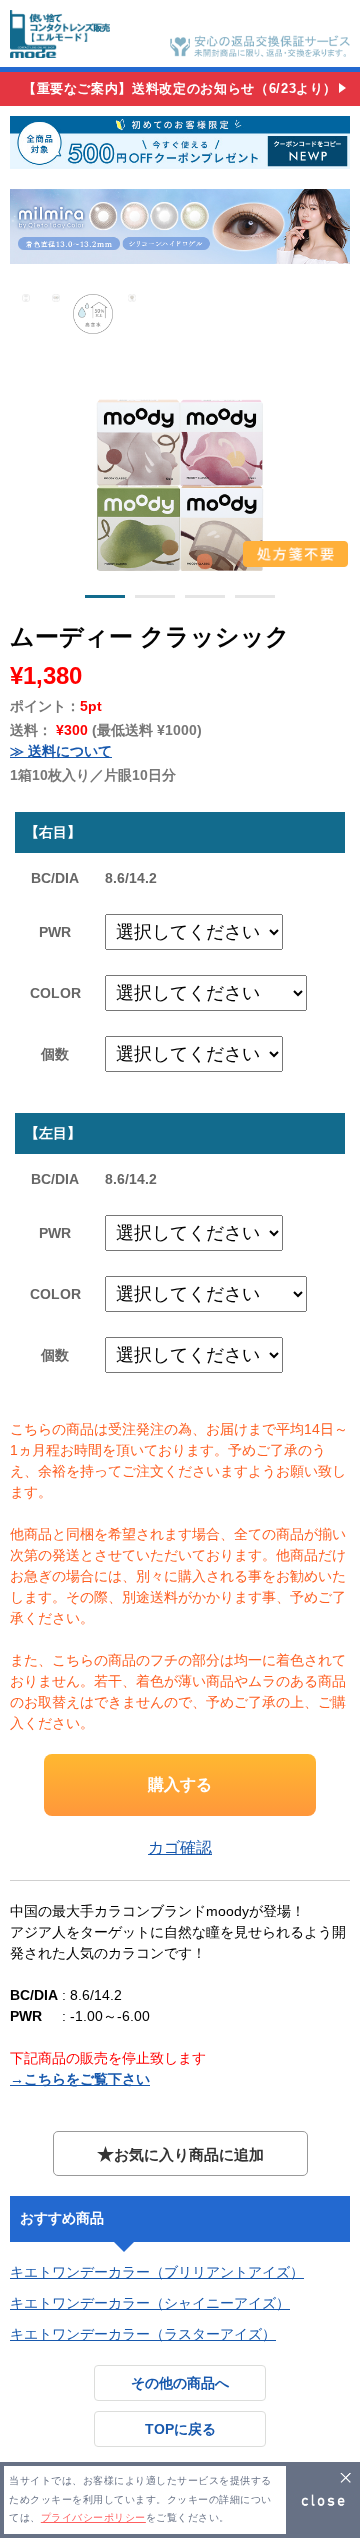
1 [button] (105, 600)
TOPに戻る (180, 2429)
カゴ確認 (180, 1847)
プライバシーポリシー (93, 2517)
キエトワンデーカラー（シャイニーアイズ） (150, 2303)
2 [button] (155, 600)
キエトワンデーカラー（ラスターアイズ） (143, 2334)
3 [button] (205, 600)
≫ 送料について (61, 751)
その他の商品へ (180, 2383)
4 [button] (255, 600)
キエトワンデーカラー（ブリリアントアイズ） (157, 2272)
